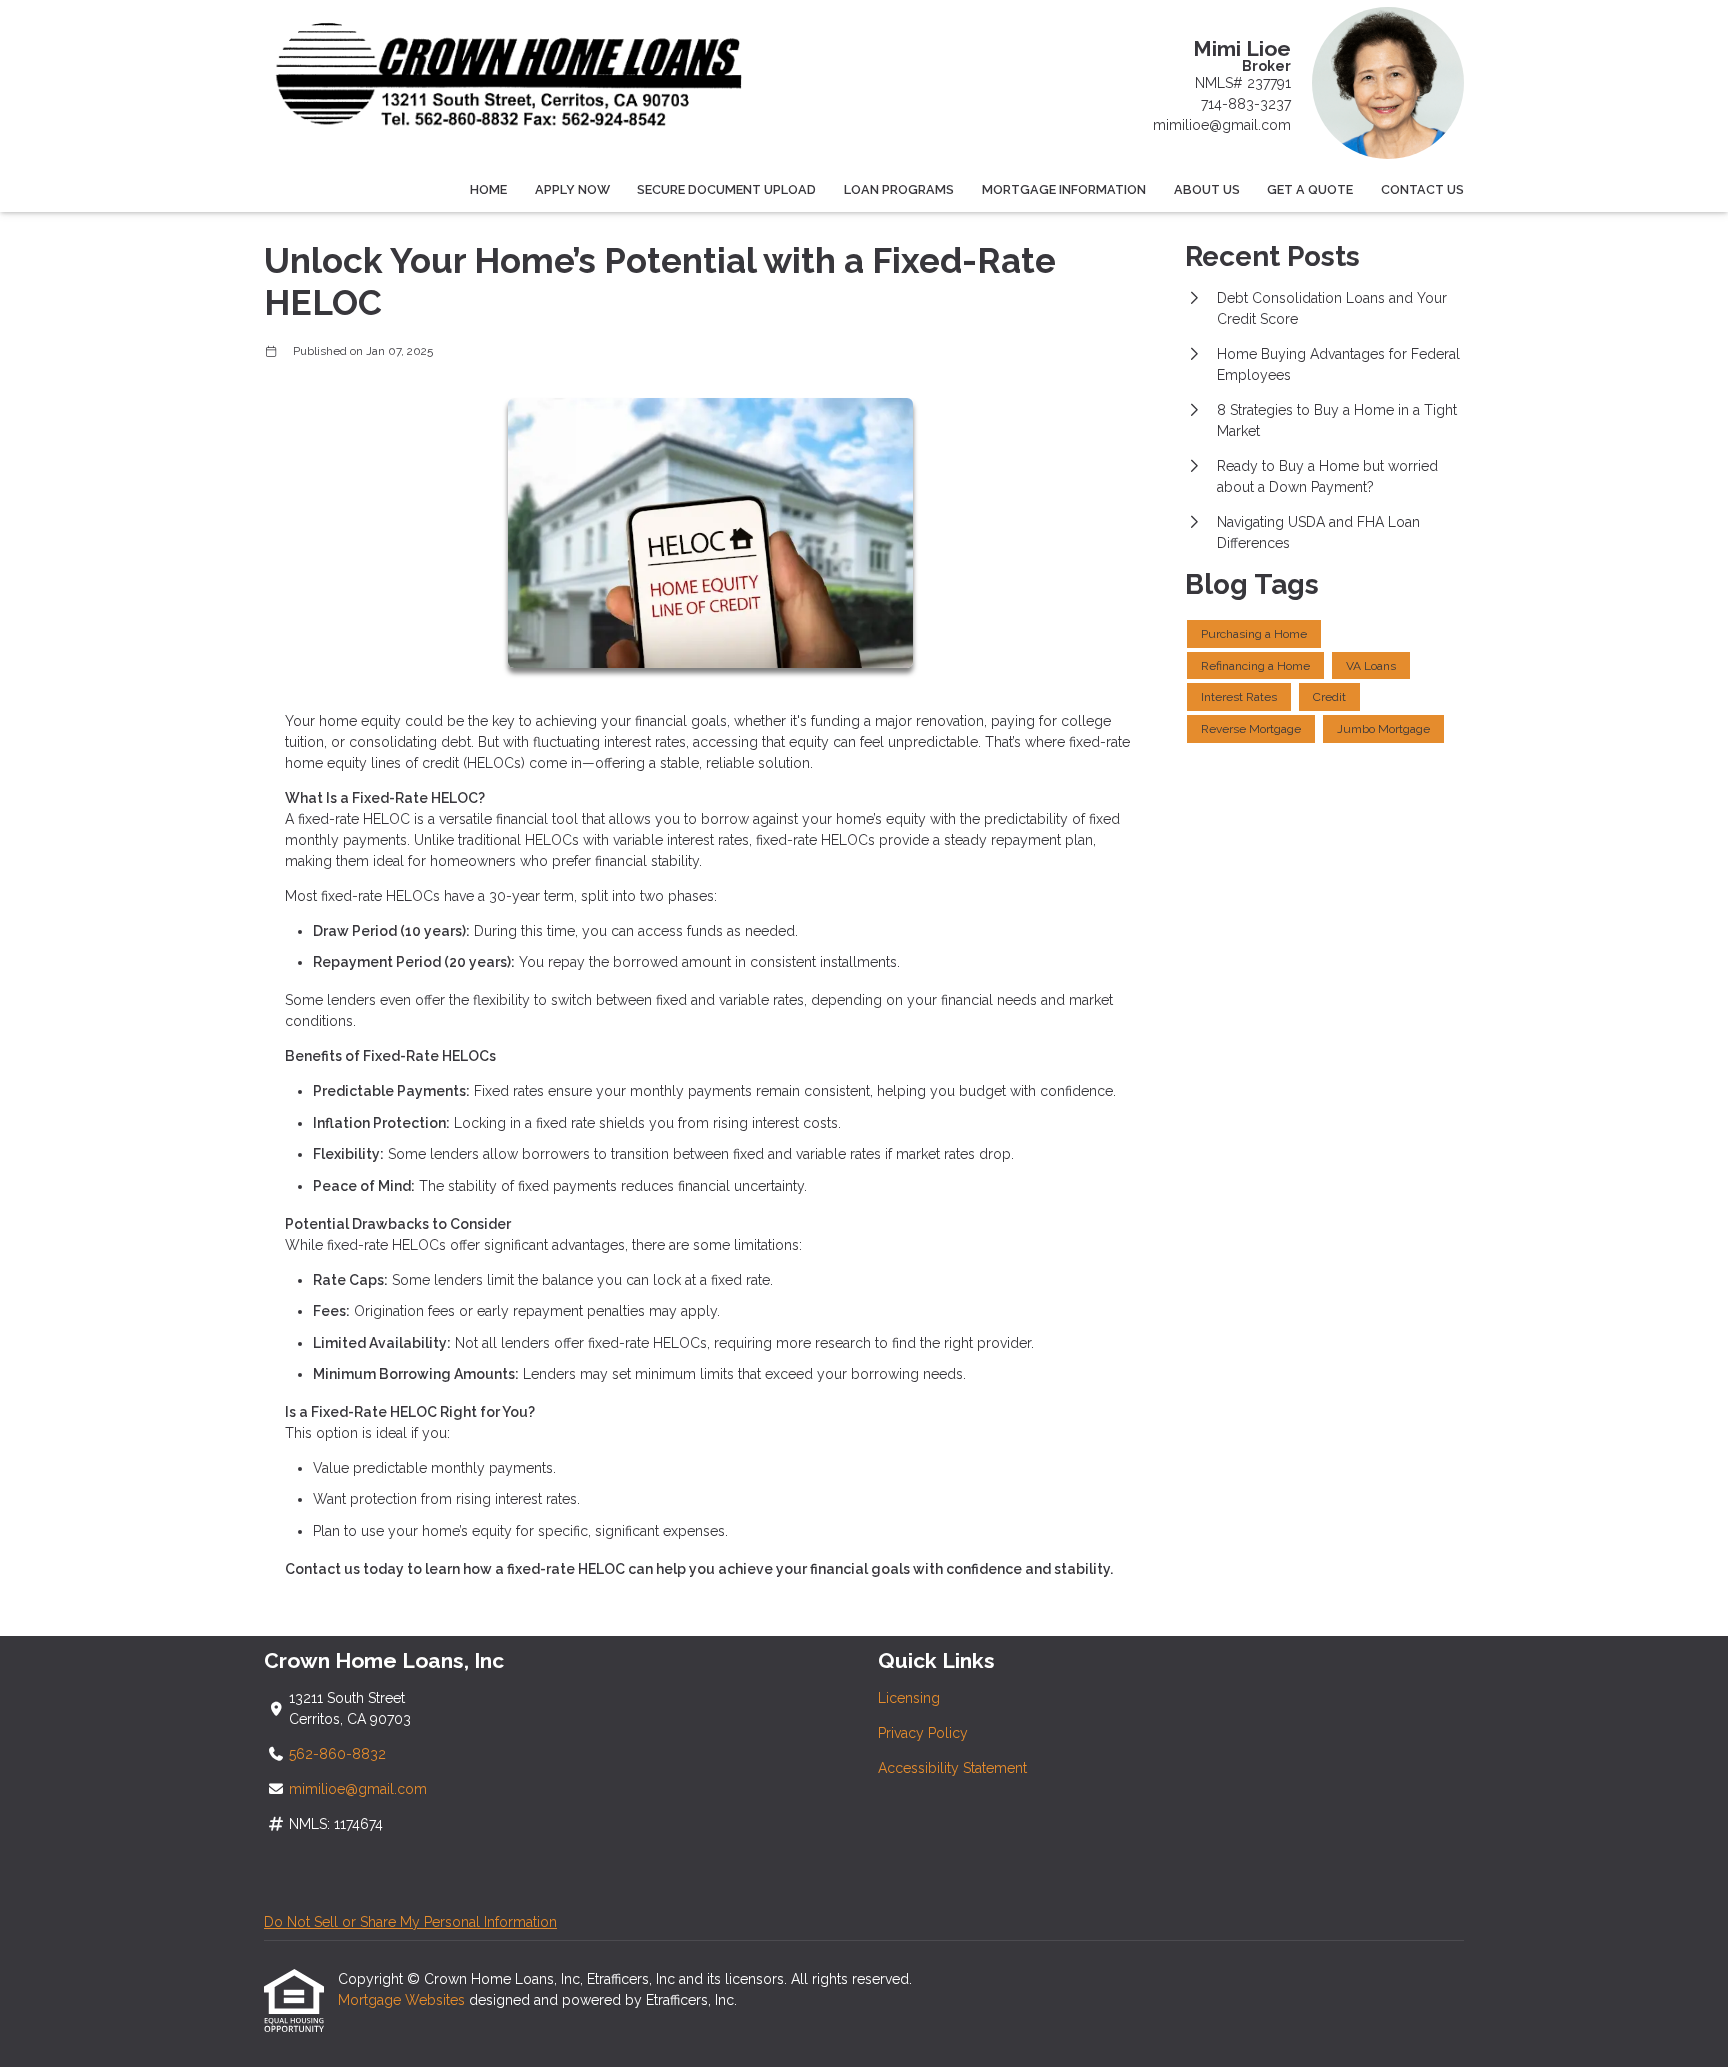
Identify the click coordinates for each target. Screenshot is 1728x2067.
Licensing (909, 1698)
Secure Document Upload (726, 189)
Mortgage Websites (403, 2000)
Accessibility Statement (952, 1768)
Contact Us (1422, 189)
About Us (1207, 189)
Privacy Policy (923, 1733)
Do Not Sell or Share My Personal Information (410, 1922)
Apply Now (572, 189)
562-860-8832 (337, 1754)
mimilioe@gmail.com (1222, 125)
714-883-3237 (1246, 104)
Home (488, 189)
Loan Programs (899, 189)
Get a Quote (1310, 189)
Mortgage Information (1064, 189)
